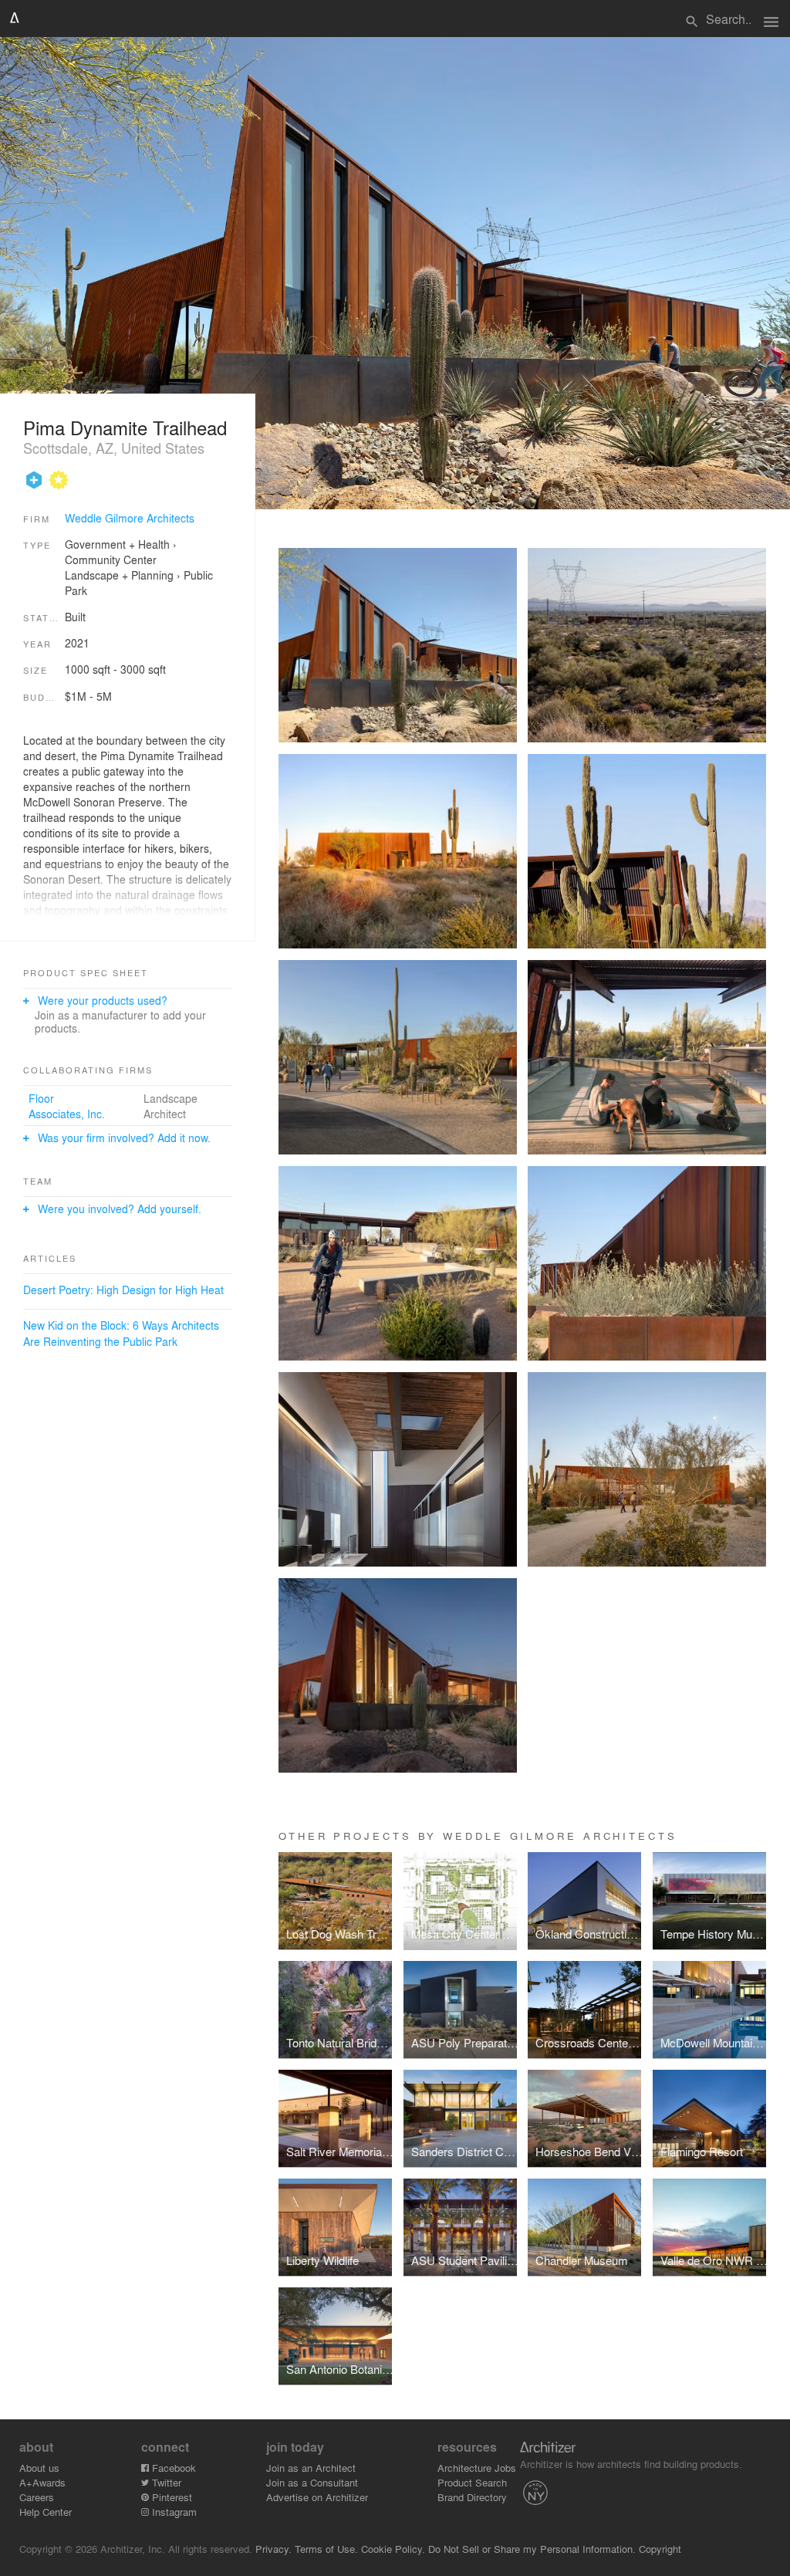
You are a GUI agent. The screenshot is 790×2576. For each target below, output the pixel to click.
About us (39, 2468)
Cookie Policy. (393, 2549)
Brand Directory (472, 2497)
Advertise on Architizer (317, 2497)
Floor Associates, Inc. (67, 1106)
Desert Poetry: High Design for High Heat (123, 1290)
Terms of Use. (326, 2549)
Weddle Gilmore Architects (130, 518)
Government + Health (117, 544)
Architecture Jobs (477, 2468)
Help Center (46, 2512)
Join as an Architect (311, 2468)
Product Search (472, 2482)
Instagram (173, 2512)
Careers (37, 2497)
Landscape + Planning (119, 575)
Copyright (660, 2549)
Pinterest (170, 2497)
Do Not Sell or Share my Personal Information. (532, 2549)
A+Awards (42, 2482)
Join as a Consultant (312, 2482)
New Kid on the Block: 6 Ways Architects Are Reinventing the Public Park (121, 1333)
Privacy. (273, 2549)
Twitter (165, 2482)
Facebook (172, 2468)
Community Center (111, 559)
